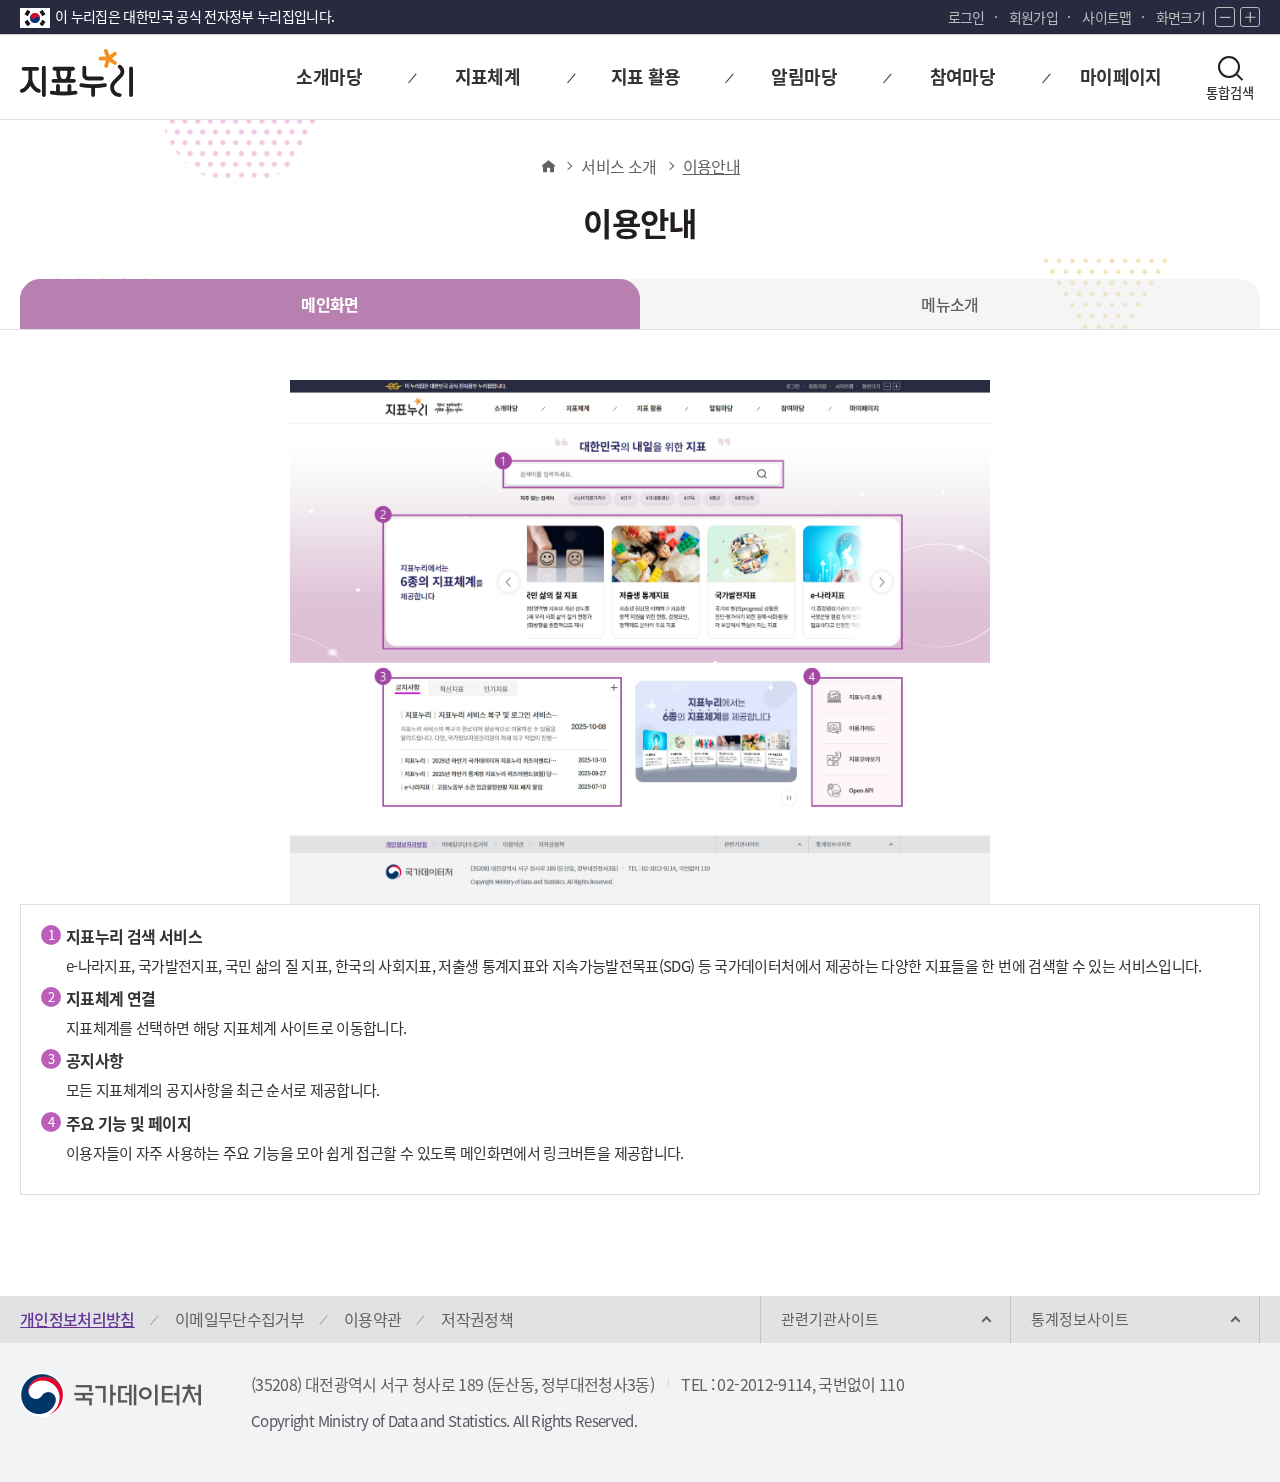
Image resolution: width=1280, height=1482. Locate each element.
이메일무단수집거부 (239, 1319)
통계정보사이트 (1080, 1319)
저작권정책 (477, 1319)
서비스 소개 (618, 166)
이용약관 (372, 1319)
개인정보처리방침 (77, 1319)
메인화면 (329, 304)
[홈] (547, 166)
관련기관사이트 (830, 1319)
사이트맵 (1106, 17)
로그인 (966, 17)
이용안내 (711, 166)
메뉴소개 (949, 304)
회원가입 (1033, 17)
